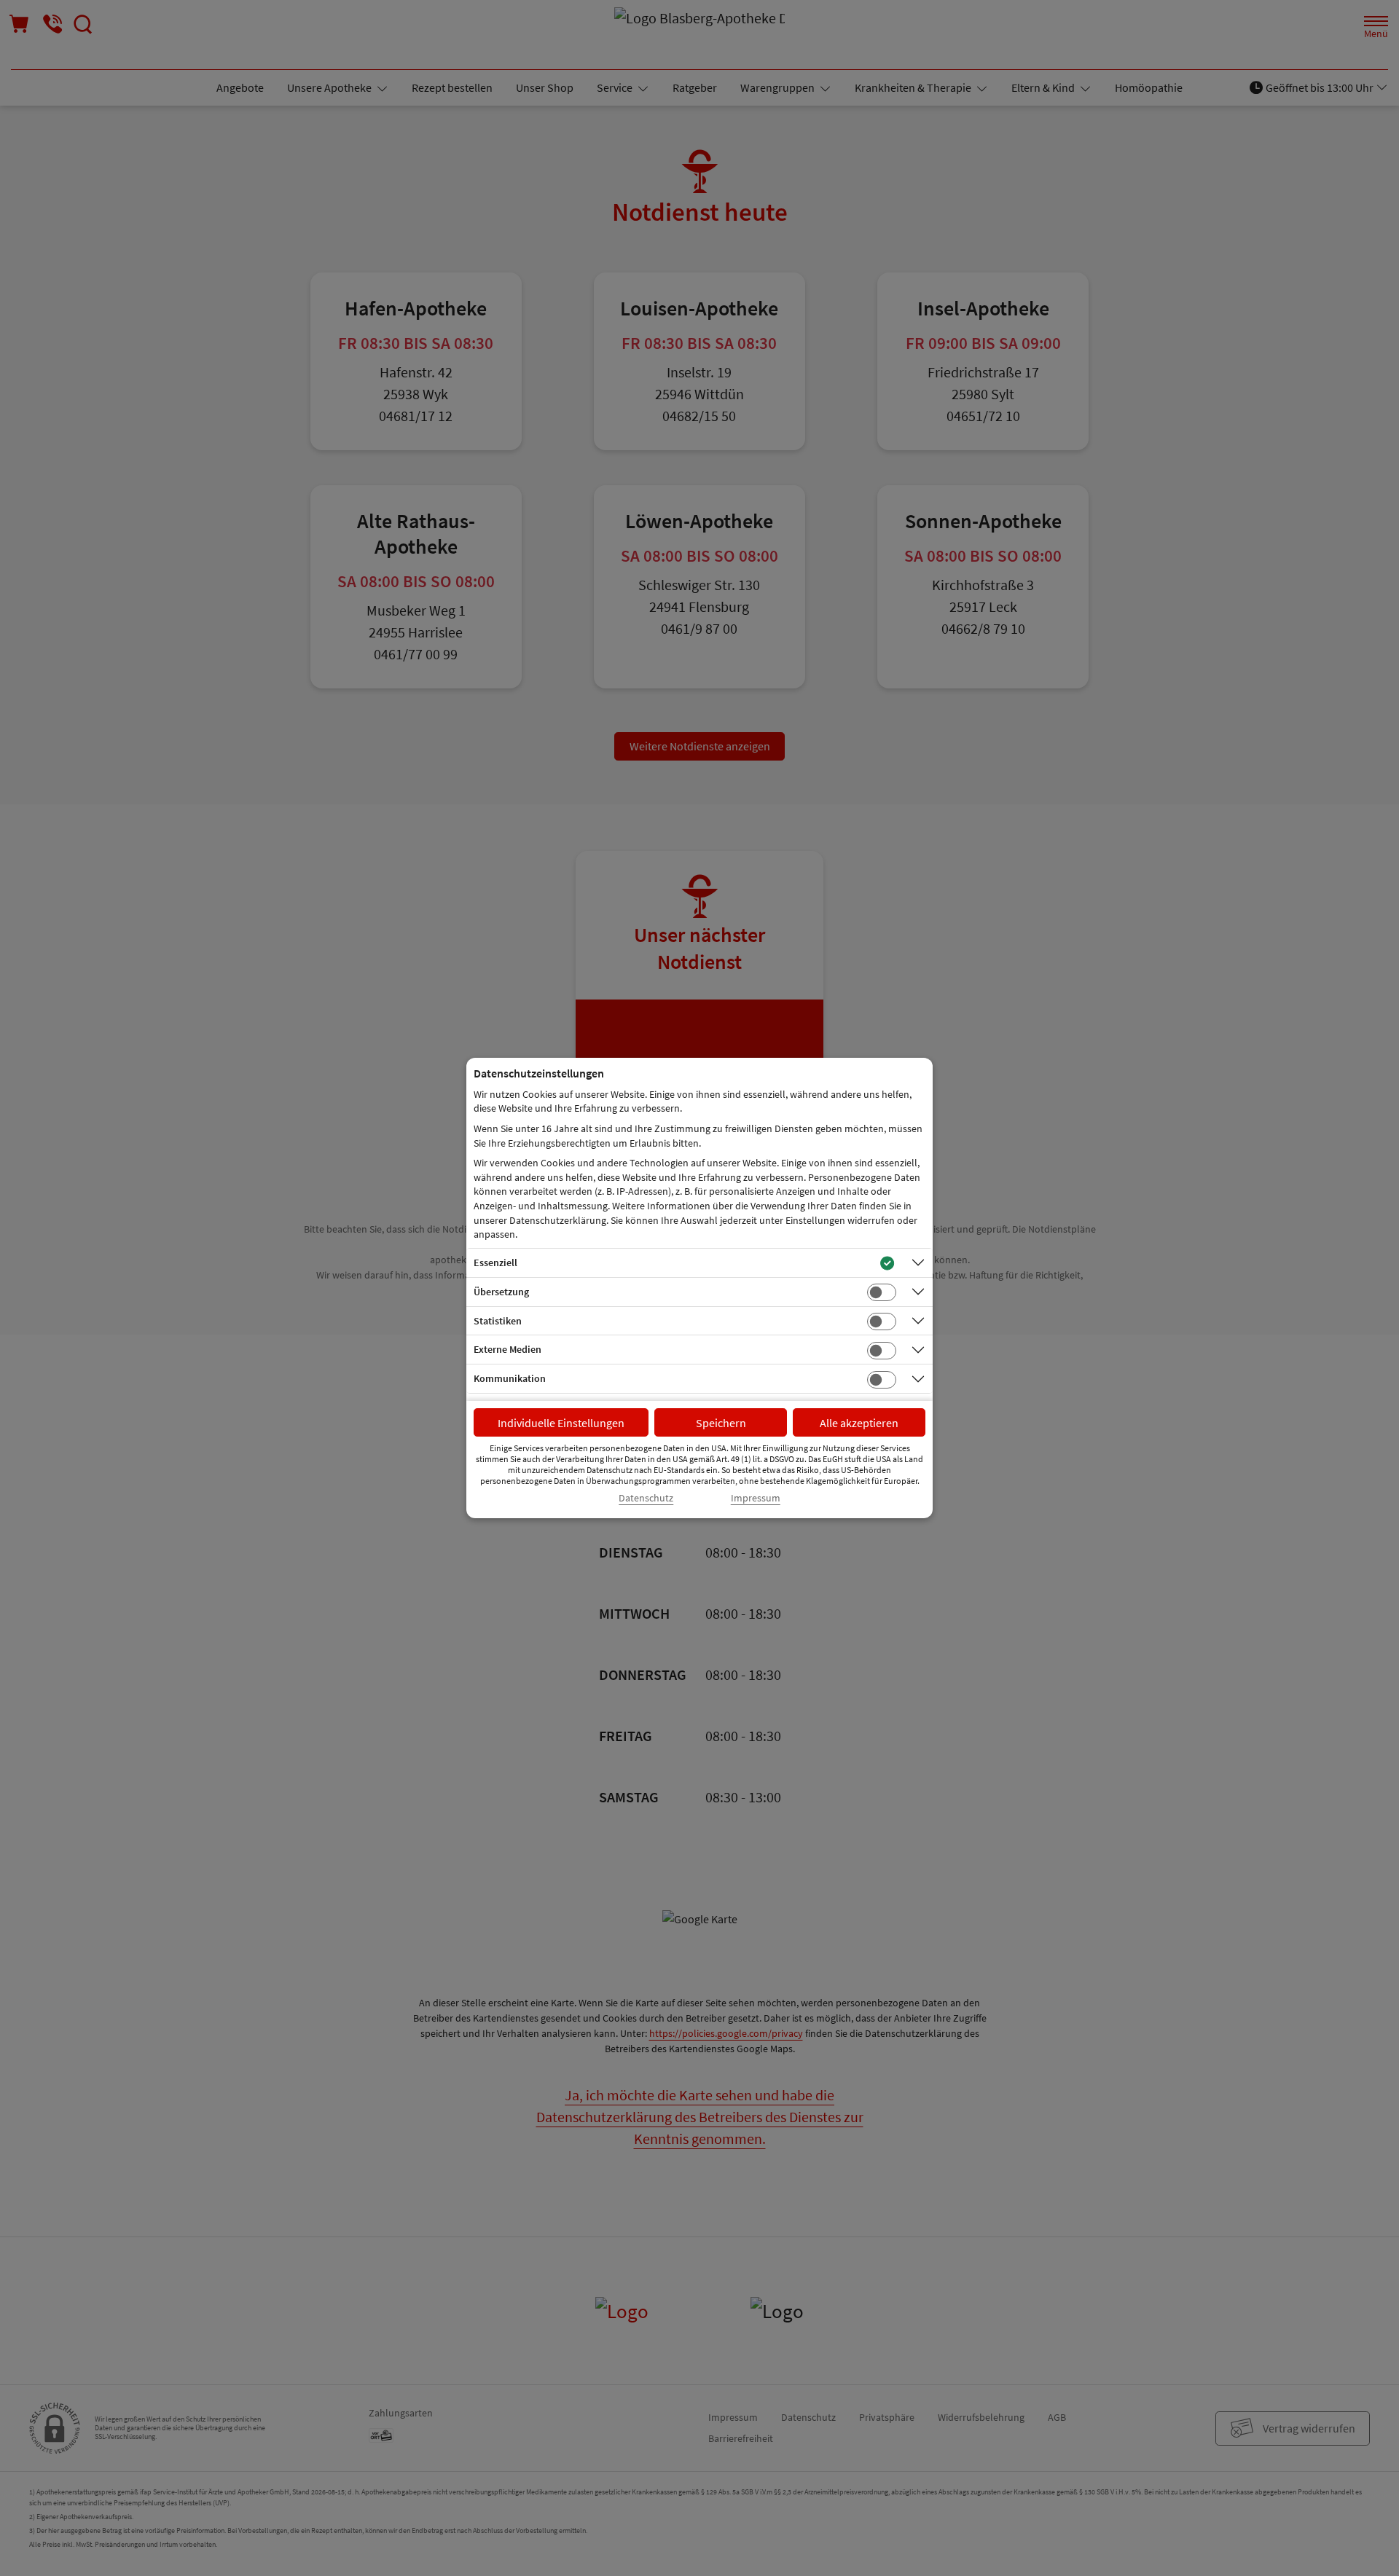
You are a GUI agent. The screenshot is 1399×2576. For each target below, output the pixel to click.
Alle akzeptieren (859, 1423)
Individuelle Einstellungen (561, 1423)
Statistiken (498, 1321)
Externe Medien (508, 1349)
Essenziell (495, 1263)
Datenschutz (646, 1498)
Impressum (756, 1498)
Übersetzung (501, 1292)
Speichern (721, 1423)
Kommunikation (510, 1378)
